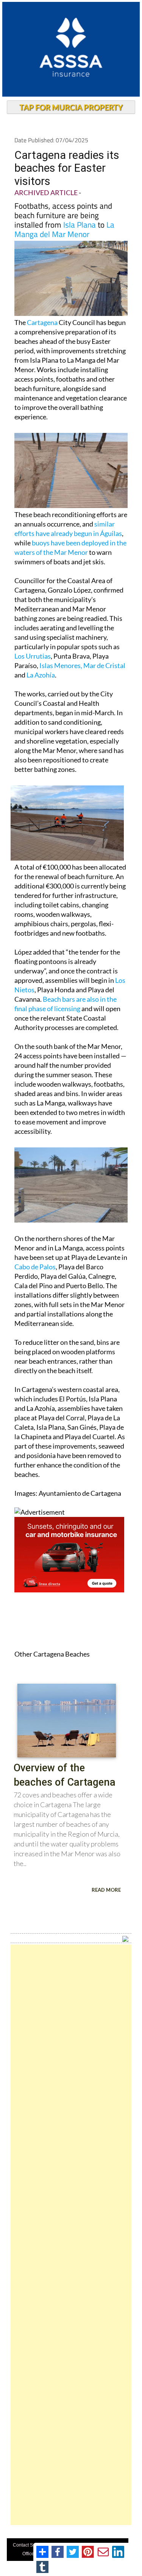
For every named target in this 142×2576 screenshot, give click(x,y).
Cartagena (42, 322)
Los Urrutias (33, 656)
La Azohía (41, 675)
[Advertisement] (71, 2235)
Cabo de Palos (35, 1267)
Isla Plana (80, 225)
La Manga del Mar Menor (64, 229)
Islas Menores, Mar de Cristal (82, 665)
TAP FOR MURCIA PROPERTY (71, 107)
